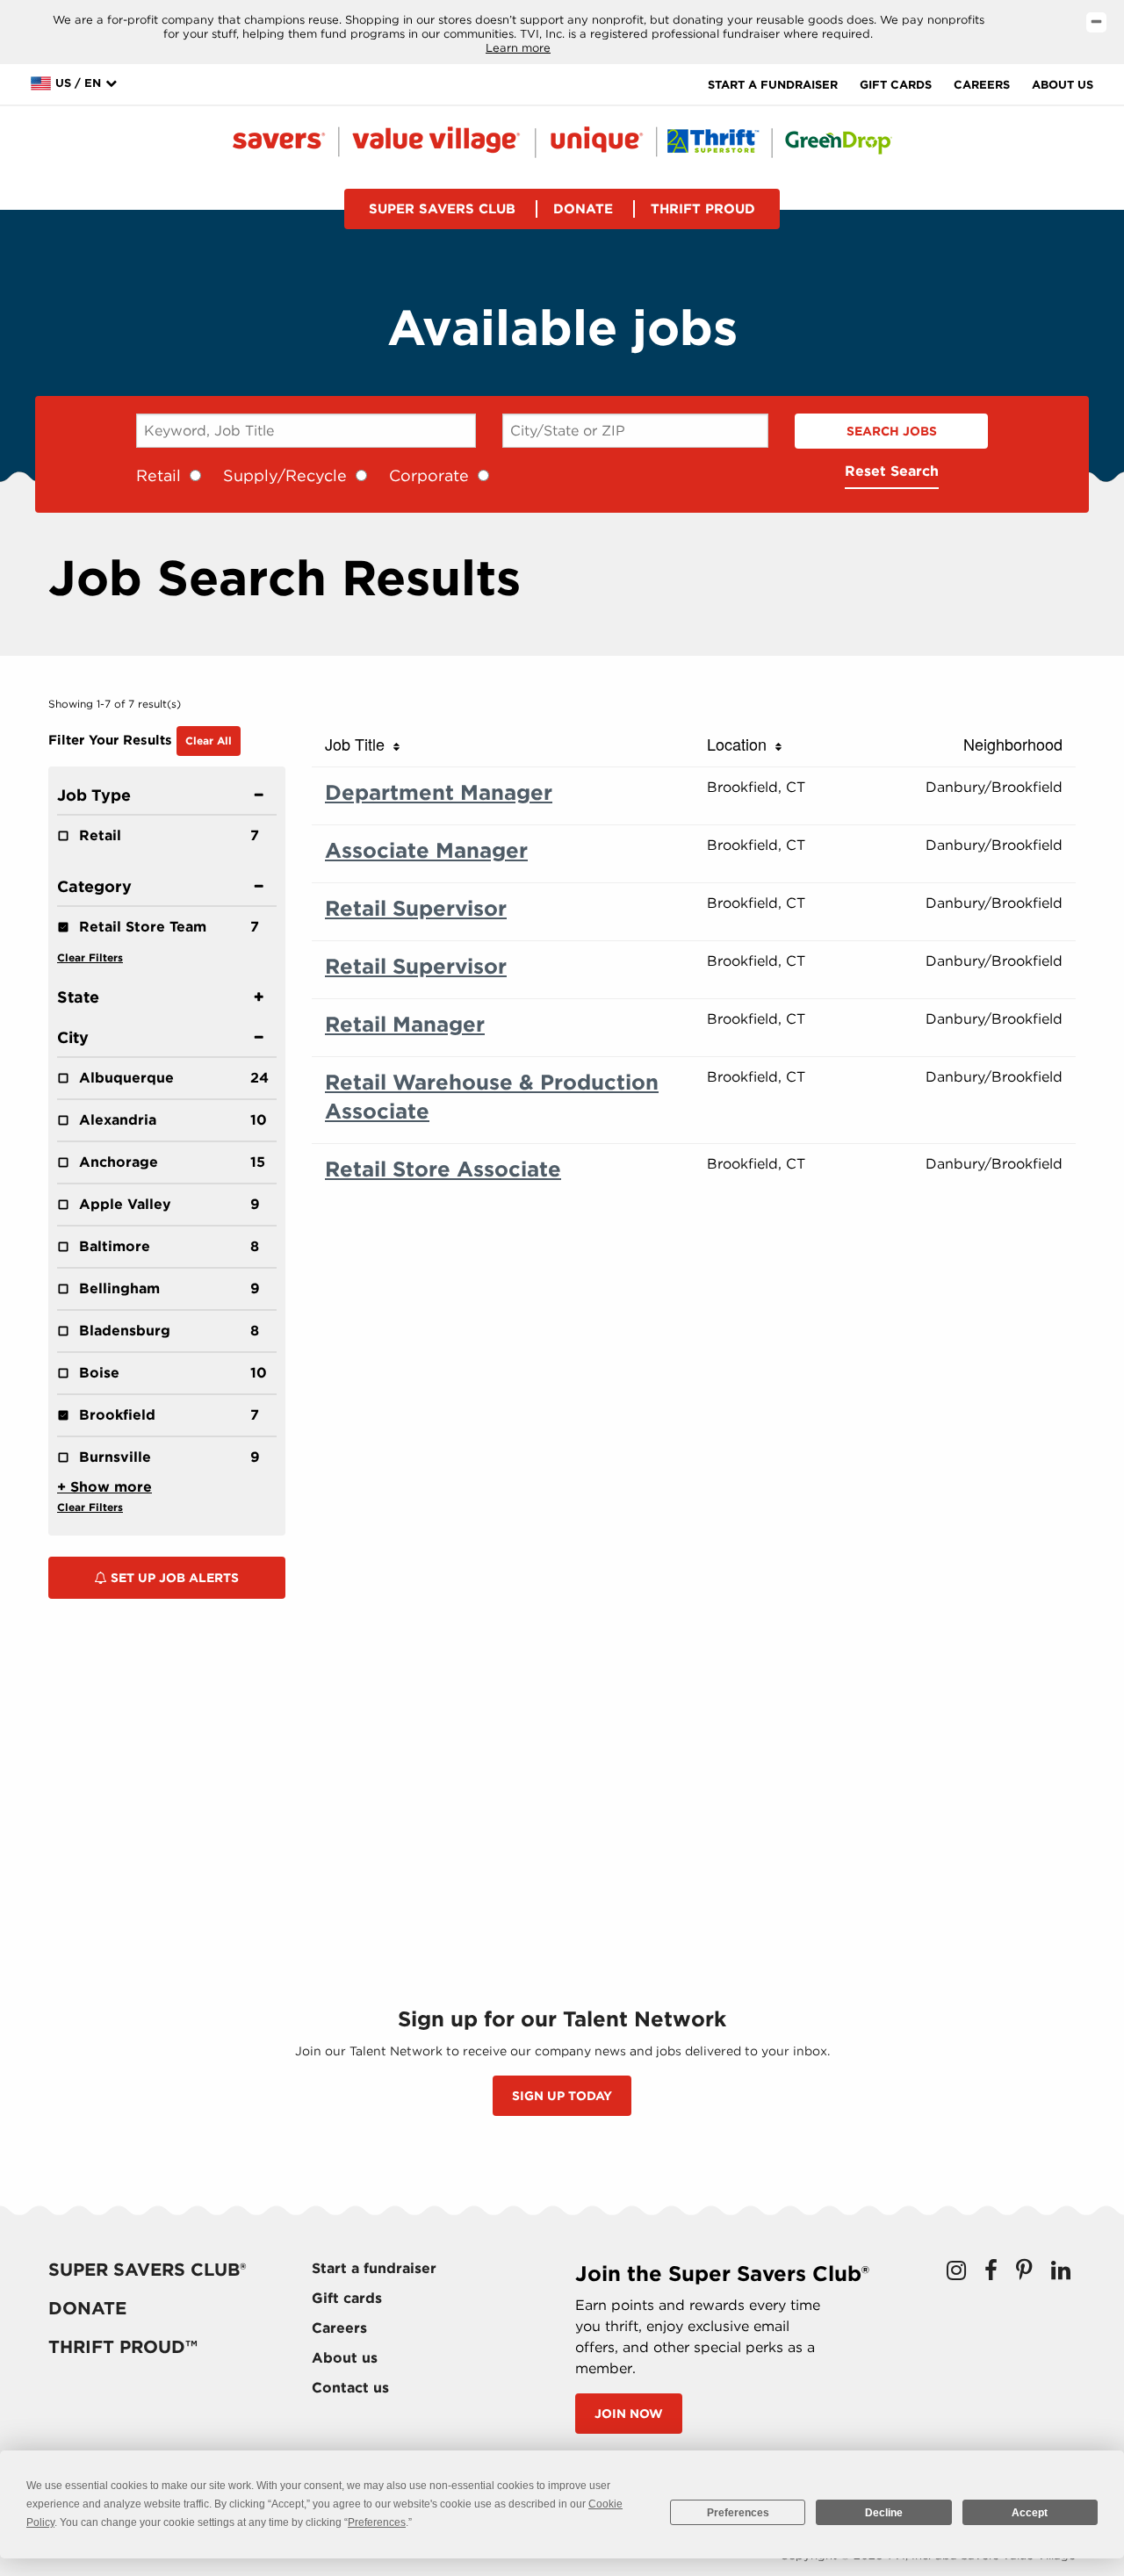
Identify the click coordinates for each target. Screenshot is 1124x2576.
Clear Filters (90, 957)
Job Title (359, 744)
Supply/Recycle (285, 475)
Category (94, 886)
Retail (159, 475)
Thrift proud (703, 209)
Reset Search (892, 471)
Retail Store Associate (443, 1169)
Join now (629, 2414)
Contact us (350, 2388)
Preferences (738, 2513)
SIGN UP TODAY (562, 2096)
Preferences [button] (377, 2522)
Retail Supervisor (416, 908)
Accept (1030, 2513)
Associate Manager (426, 850)
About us (1063, 85)
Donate (583, 209)
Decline (884, 2513)
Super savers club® (147, 2270)
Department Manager (439, 792)
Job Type (94, 795)
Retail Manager (405, 1024)
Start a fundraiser (773, 85)
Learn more (518, 48)
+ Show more (104, 1487)
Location (741, 744)
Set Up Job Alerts (173, 1578)
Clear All (209, 741)
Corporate (429, 475)
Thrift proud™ (123, 2347)
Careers (982, 85)
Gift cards (896, 85)
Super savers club (442, 209)
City (73, 1037)
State (78, 997)
